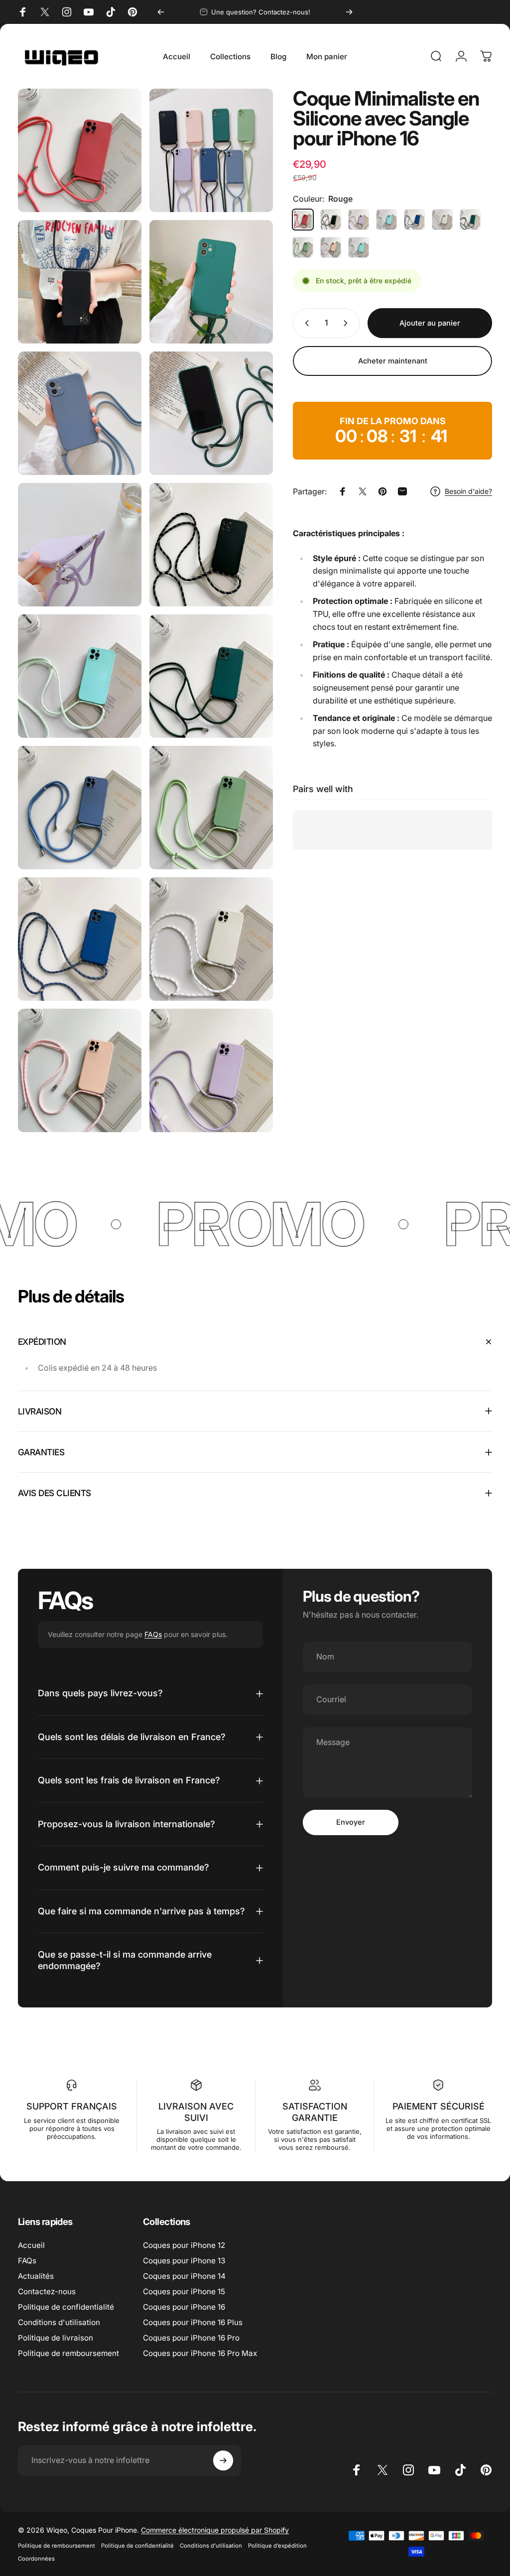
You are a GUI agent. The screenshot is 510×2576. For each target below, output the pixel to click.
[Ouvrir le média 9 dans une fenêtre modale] (211, 676)
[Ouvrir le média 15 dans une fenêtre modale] (80, 1070)
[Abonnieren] (223, 2460)
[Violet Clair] (359, 220)
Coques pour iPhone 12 (184, 2245)
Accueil (31, 2245)
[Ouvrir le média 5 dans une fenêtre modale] (211, 413)
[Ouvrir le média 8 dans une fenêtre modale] (80, 676)
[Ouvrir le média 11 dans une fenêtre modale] (80, 150)
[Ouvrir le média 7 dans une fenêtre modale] (211, 545)
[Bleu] (359, 247)
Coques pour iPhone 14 (184, 2276)
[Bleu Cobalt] (414, 220)
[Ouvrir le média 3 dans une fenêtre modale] (211, 282)
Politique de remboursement (68, 2353)
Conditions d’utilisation (211, 2546)
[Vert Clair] (303, 247)
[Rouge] (303, 220)
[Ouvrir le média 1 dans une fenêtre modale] (211, 150)
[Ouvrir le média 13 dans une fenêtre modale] (80, 939)
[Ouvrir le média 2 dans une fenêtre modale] (80, 282)
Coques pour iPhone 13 (184, 2261)
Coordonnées (36, 2559)
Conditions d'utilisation (59, 2322)
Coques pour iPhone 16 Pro (191, 2338)
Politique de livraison (56, 2338)
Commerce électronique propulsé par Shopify (215, 2530)
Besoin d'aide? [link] (468, 491)
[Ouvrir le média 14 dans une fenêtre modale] (211, 939)
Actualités (36, 2276)
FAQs (153, 1634)
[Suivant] (349, 12)
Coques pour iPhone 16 (184, 2307)
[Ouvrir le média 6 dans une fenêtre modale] (80, 545)
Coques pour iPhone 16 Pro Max (200, 2353)
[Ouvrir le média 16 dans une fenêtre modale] (211, 1070)
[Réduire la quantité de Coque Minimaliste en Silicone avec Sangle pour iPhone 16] (305, 323)
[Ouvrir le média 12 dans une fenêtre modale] (211, 808)
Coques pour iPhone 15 (184, 2291)
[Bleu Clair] (386, 220)
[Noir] (331, 220)
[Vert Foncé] (470, 220)
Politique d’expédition (277, 2546)
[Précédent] (161, 12)
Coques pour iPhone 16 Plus (193, 2322)
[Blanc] (442, 220)
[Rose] (331, 247)
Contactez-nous (47, 2291)
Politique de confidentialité (66, 2307)
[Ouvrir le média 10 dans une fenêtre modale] (80, 808)
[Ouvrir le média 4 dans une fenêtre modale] (80, 413)
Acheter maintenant (393, 361)
